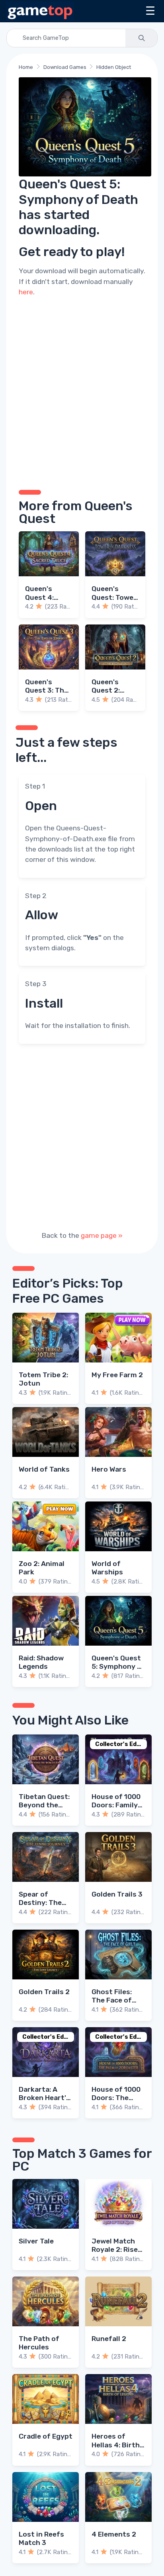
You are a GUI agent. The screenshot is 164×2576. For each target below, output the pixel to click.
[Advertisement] (82, 392)
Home (26, 67)
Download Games (65, 67)
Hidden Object (114, 67)
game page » (102, 1235)
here (26, 292)
